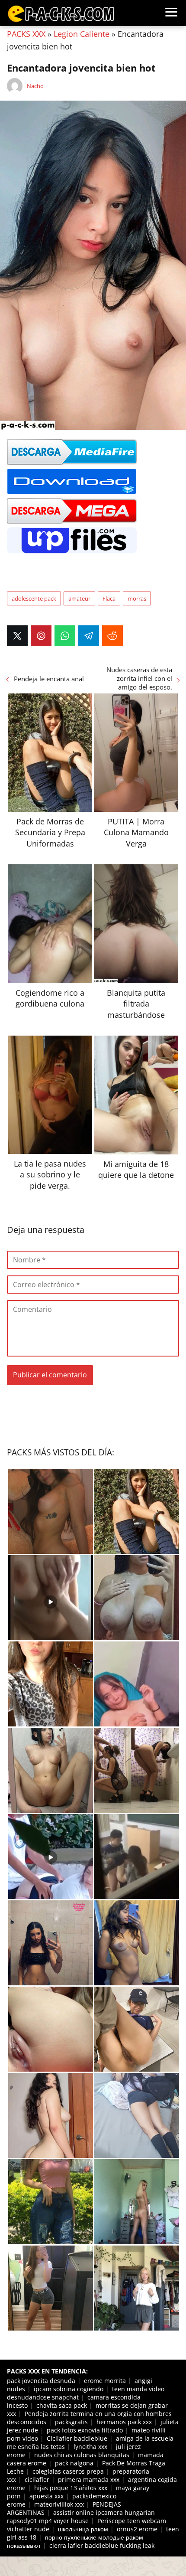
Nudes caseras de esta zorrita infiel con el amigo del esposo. (139, 678)
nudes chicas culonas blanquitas (82, 2455)
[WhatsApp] (65, 636)
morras (137, 598)
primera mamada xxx (89, 2480)
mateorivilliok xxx (59, 2504)
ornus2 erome (137, 2529)
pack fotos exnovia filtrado (85, 2430)
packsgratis (71, 2422)
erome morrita (105, 2381)
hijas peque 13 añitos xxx (71, 2488)
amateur (79, 598)
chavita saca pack (62, 2405)
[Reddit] (112, 636)
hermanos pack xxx (124, 2422)
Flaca (109, 598)
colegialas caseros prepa (68, 2471)
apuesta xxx (46, 2496)
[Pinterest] (41, 636)
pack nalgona (74, 2463)
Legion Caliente (82, 34)
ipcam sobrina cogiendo (69, 2389)
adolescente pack (34, 598)
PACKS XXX (26, 34)
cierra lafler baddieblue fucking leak (102, 2545)
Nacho (35, 86)
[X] (17, 636)
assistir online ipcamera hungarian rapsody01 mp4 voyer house (81, 2517)
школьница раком (83, 2529)
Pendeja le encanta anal (49, 679)
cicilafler (37, 2480)
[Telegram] (89, 636)
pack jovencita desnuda (41, 2381)
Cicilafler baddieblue (77, 2438)
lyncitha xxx (90, 2447)
